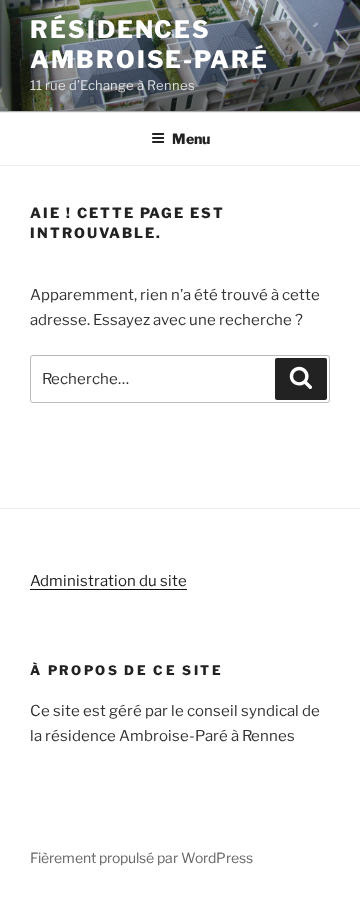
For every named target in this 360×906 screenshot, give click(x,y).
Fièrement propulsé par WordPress (141, 857)
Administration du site (108, 581)
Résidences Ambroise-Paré (149, 44)
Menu (191, 138)
